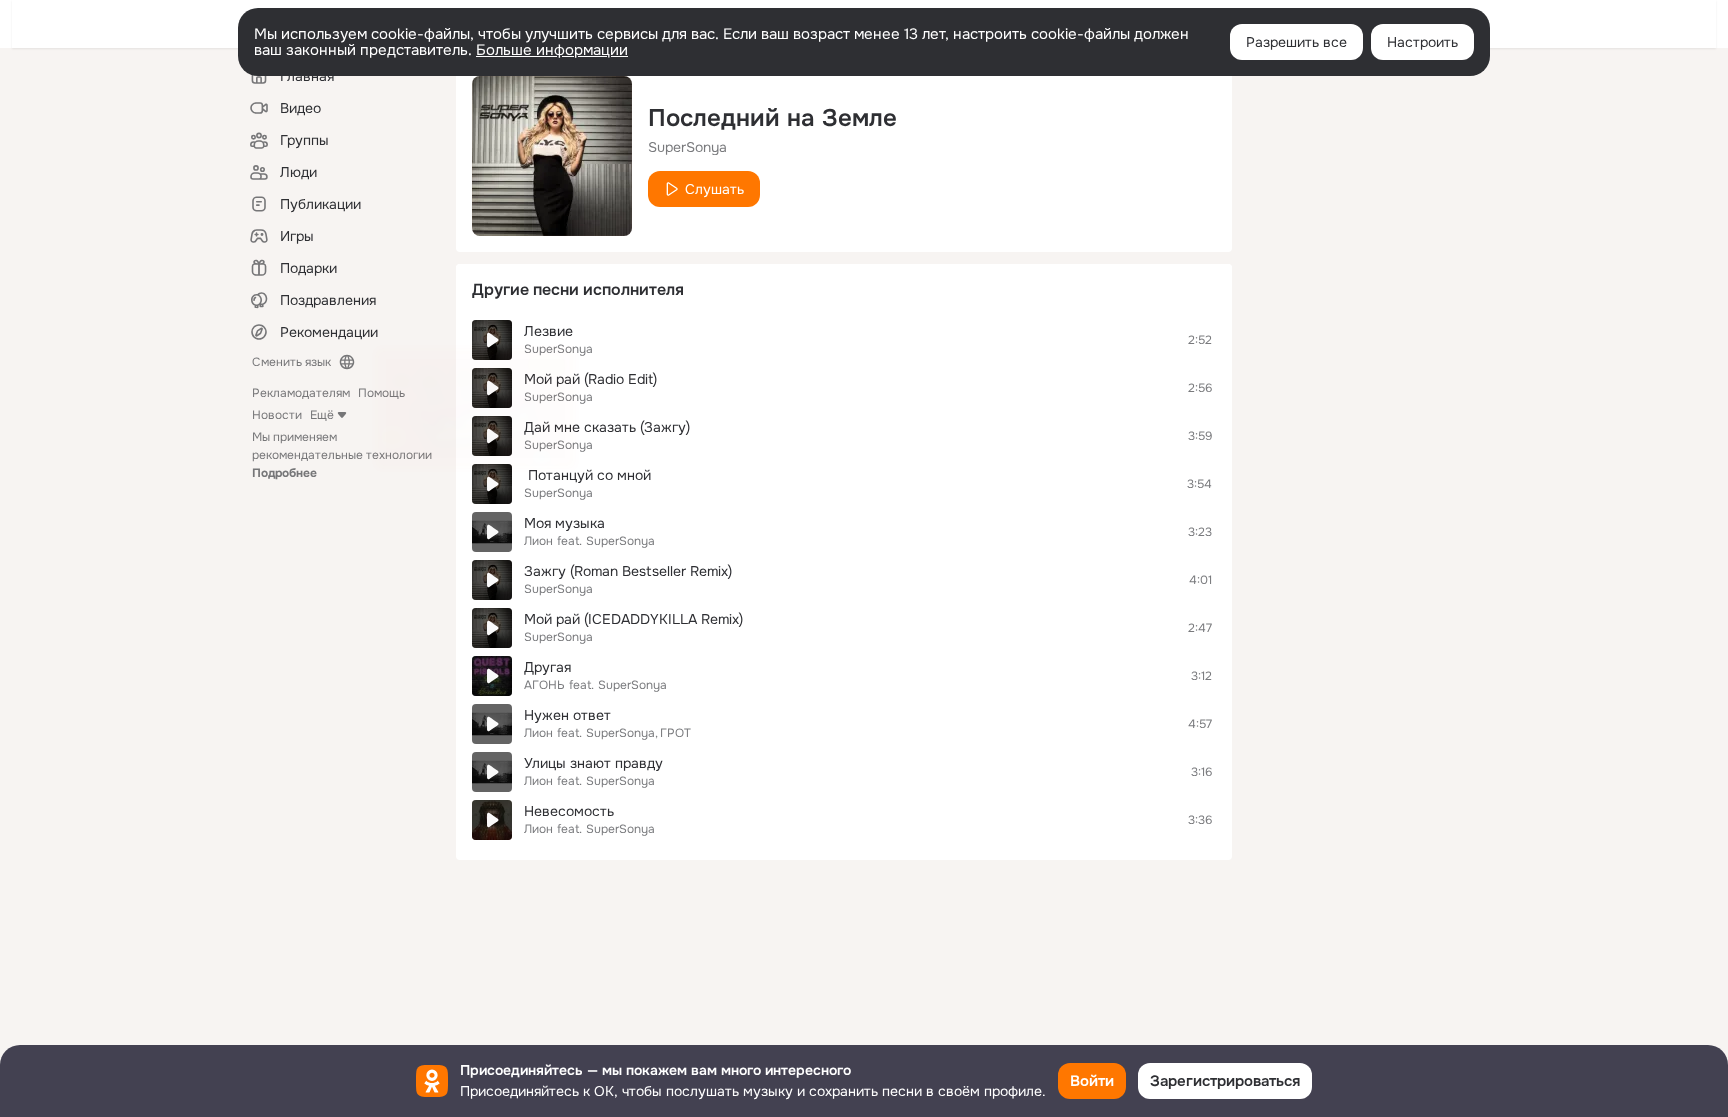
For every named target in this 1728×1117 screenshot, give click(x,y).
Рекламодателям (301, 393)
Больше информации (552, 50)
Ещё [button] (322, 415)
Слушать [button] (714, 189)
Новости (277, 415)
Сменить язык (291, 362)
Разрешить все (1296, 42)
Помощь (381, 393)
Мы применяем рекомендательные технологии (342, 455)
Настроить (1422, 42)
